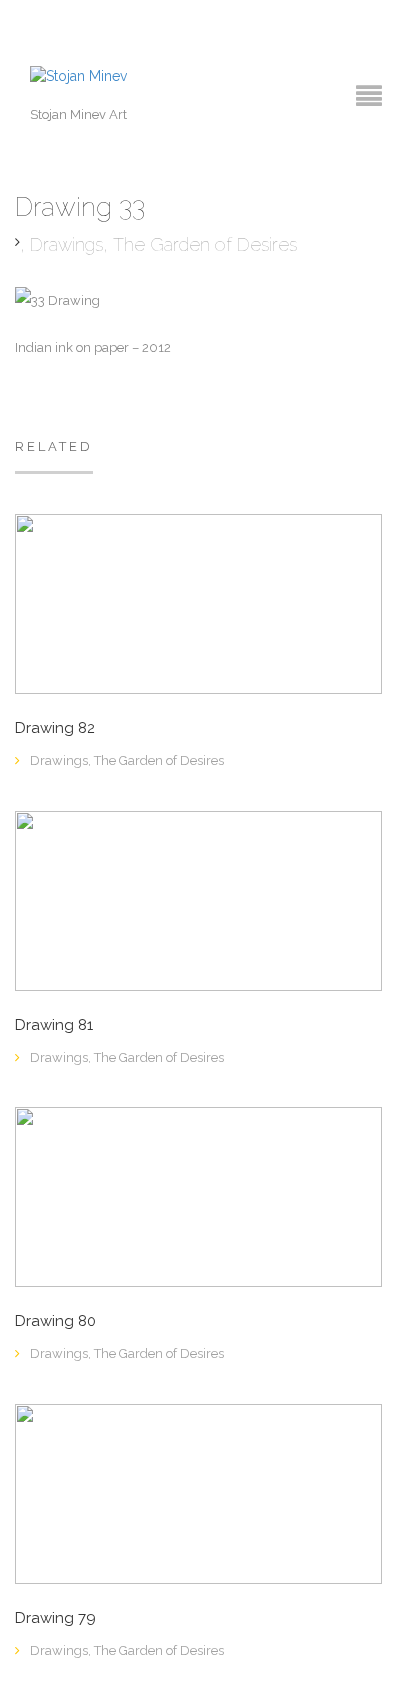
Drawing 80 (55, 1321)
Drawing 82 (55, 728)
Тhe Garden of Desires (205, 244)
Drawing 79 (55, 1618)
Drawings (66, 244)
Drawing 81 (54, 1025)
